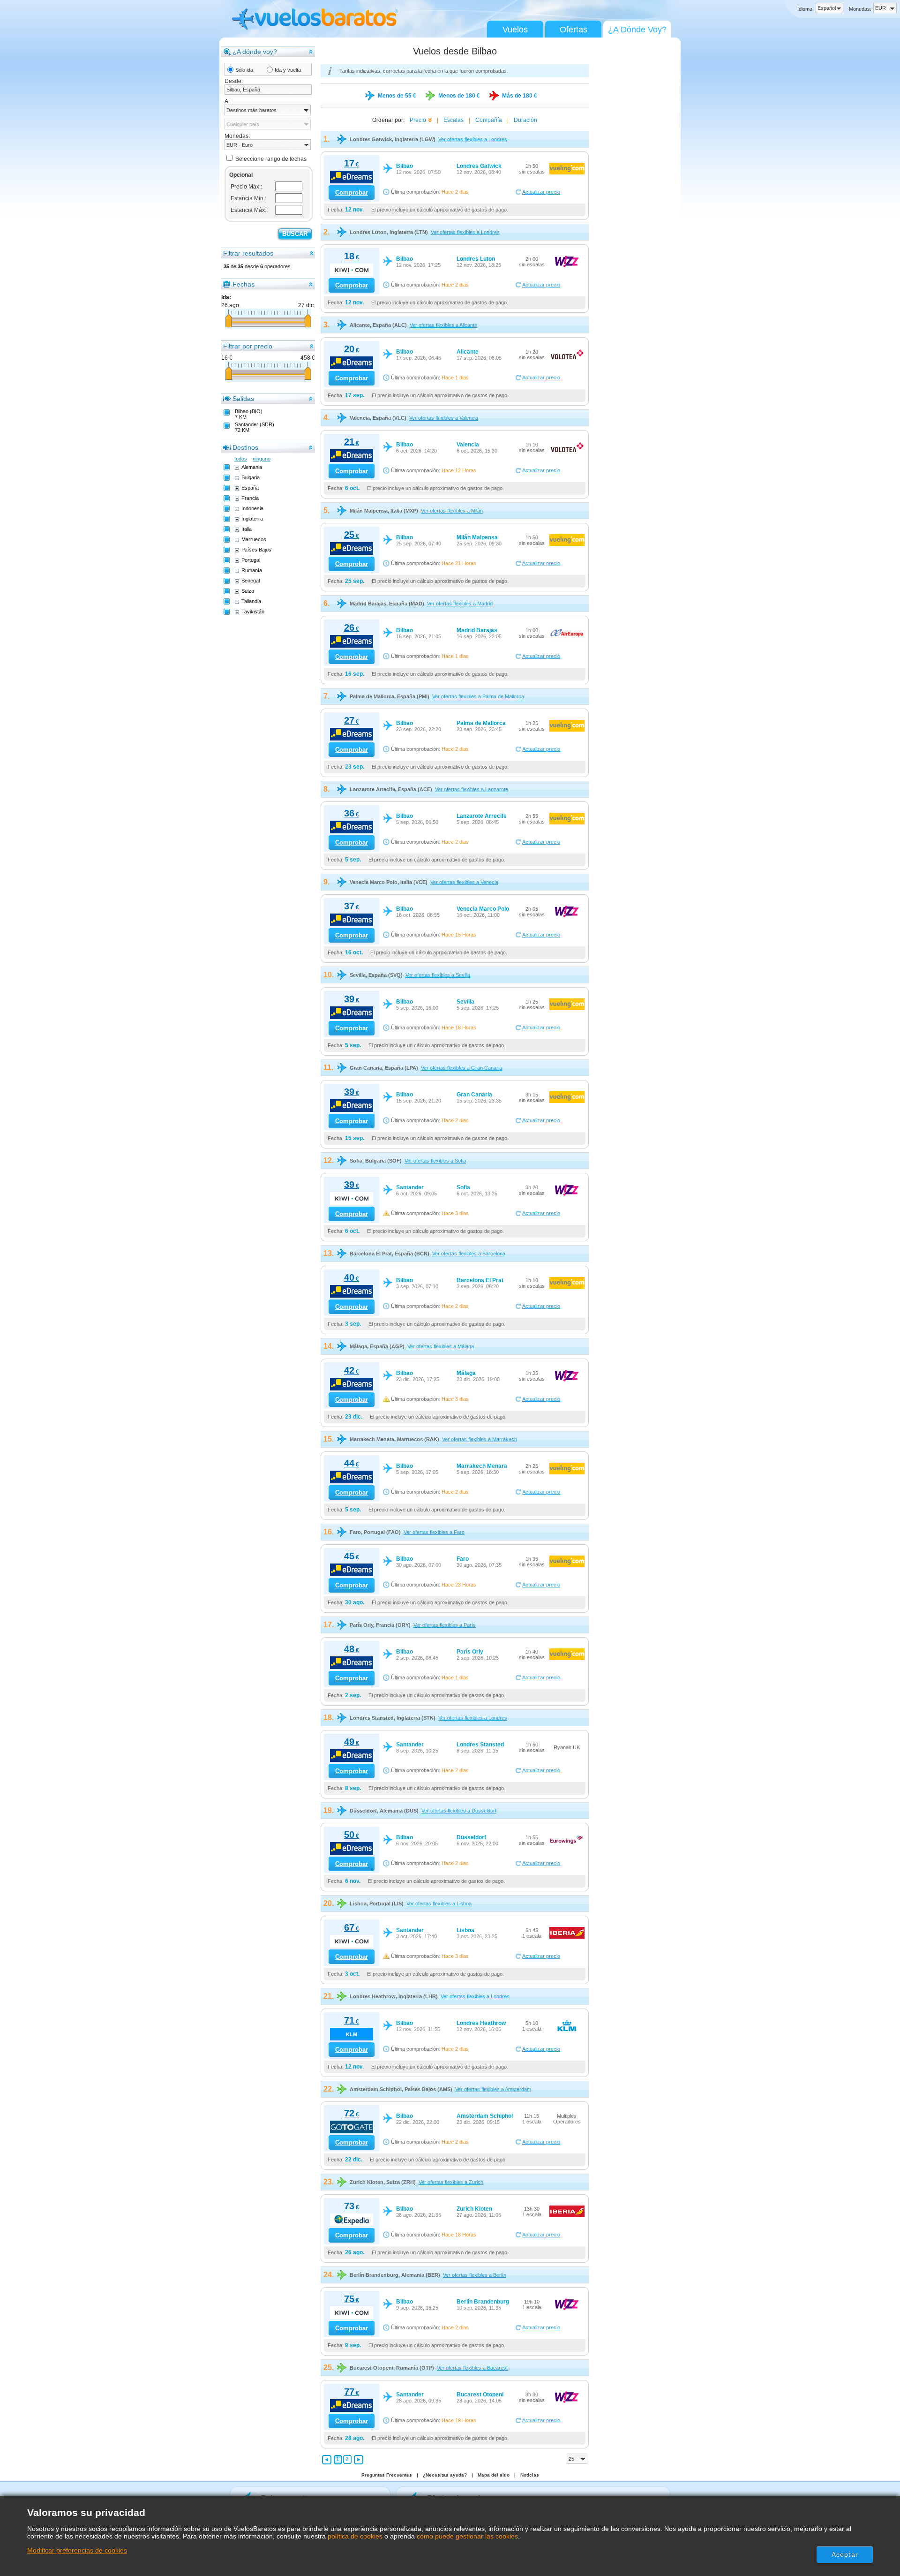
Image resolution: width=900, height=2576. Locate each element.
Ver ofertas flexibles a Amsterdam (493, 2089)
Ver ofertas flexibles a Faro (434, 1532)
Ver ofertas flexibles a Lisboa (439, 1904)
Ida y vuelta (288, 70)
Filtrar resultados (248, 253)
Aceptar (845, 2554)
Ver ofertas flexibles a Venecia (464, 882)
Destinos (245, 447)
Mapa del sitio (494, 2475)
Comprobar (352, 193)
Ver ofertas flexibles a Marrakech (480, 1439)
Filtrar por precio (248, 346)
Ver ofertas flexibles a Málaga (441, 1346)
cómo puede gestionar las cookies (467, 2536)
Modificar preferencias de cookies (77, 2550)
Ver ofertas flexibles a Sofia (435, 1161)
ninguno (262, 459)
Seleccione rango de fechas (271, 159)
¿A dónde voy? (255, 52)
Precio (418, 120)
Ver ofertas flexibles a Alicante (443, 325)
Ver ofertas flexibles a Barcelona (469, 1254)
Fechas (244, 284)
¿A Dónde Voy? (637, 30)
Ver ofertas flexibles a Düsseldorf (459, 1811)
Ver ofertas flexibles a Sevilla (438, 975)
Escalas (454, 120)
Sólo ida (244, 70)
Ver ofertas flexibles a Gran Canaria (461, 1068)
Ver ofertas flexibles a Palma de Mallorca (478, 696)
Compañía (489, 120)
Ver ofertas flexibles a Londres (473, 139)
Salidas (243, 399)
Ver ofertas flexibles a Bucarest (472, 2368)
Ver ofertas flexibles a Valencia (444, 418)
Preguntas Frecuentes (387, 2475)
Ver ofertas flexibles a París (445, 1625)
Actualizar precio (541, 192)
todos (241, 459)
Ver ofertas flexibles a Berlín (475, 2275)
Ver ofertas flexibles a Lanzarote (472, 789)
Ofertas (574, 30)
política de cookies (355, 2536)
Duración (525, 120)
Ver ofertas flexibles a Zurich (451, 2182)
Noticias (530, 2475)
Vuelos (515, 30)
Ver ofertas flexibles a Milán (452, 511)
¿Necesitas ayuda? (445, 2475)
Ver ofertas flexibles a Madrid (460, 604)
